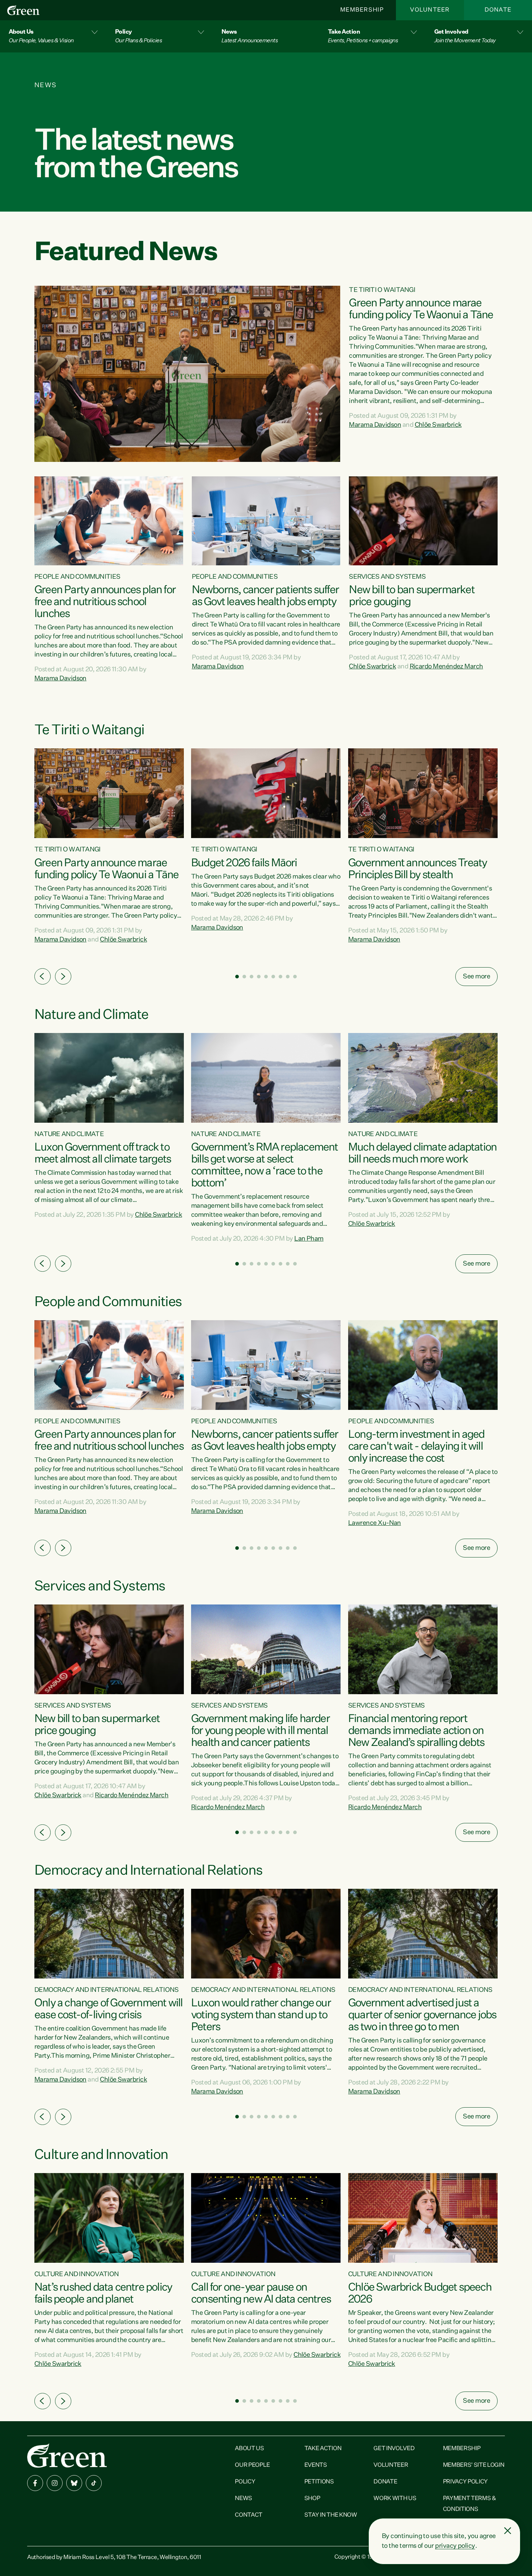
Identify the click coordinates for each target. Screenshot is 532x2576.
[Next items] (63, 976)
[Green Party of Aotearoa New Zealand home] (67, 2455)
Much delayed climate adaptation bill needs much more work (422, 1154)
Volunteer (430, 10)
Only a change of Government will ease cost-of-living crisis (108, 2009)
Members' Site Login (474, 2465)
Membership (362, 10)
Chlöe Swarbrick (438, 425)
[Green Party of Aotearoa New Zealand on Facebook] (35, 2483)
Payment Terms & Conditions (470, 2504)
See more (476, 977)
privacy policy (455, 2546)
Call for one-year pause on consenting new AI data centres (261, 2294)
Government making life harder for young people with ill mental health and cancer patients (260, 1731)
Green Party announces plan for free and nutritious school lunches (105, 602)
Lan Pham (309, 1239)
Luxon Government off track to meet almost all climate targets (103, 1154)
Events (316, 2465)
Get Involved (394, 2449)
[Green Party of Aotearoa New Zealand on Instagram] (55, 2483)
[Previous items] (43, 976)
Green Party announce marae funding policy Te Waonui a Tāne (421, 309)
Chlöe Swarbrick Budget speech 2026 (420, 2294)
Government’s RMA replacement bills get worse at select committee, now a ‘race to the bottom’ (265, 1166)
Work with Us (395, 2499)
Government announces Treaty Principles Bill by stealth (417, 869)
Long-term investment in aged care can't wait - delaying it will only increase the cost (416, 1447)
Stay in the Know (331, 2515)
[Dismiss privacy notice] (508, 2531)
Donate (498, 10)
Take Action (323, 2449)
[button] (53, 36)
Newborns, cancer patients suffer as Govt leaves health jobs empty (265, 596)
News (244, 2499)
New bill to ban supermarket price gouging (411, 596)
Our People (252, 2465)
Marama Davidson (375, 425)
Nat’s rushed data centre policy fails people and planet (103, 2294)
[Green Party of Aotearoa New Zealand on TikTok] (94, 2483)
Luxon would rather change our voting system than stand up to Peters (261, 2015)
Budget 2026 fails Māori (244, 863)
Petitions (319, 2482)
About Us (249, 2449)
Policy (245, 2482)
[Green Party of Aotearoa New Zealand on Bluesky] (74, 2483)
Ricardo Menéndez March (446, 667)
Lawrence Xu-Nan (375, 1523)
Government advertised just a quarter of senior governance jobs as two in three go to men (422, 2015)
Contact (249, 2515)
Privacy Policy (466, 2482)
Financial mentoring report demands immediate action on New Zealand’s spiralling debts (416, 1731)
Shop (312, 2499)
